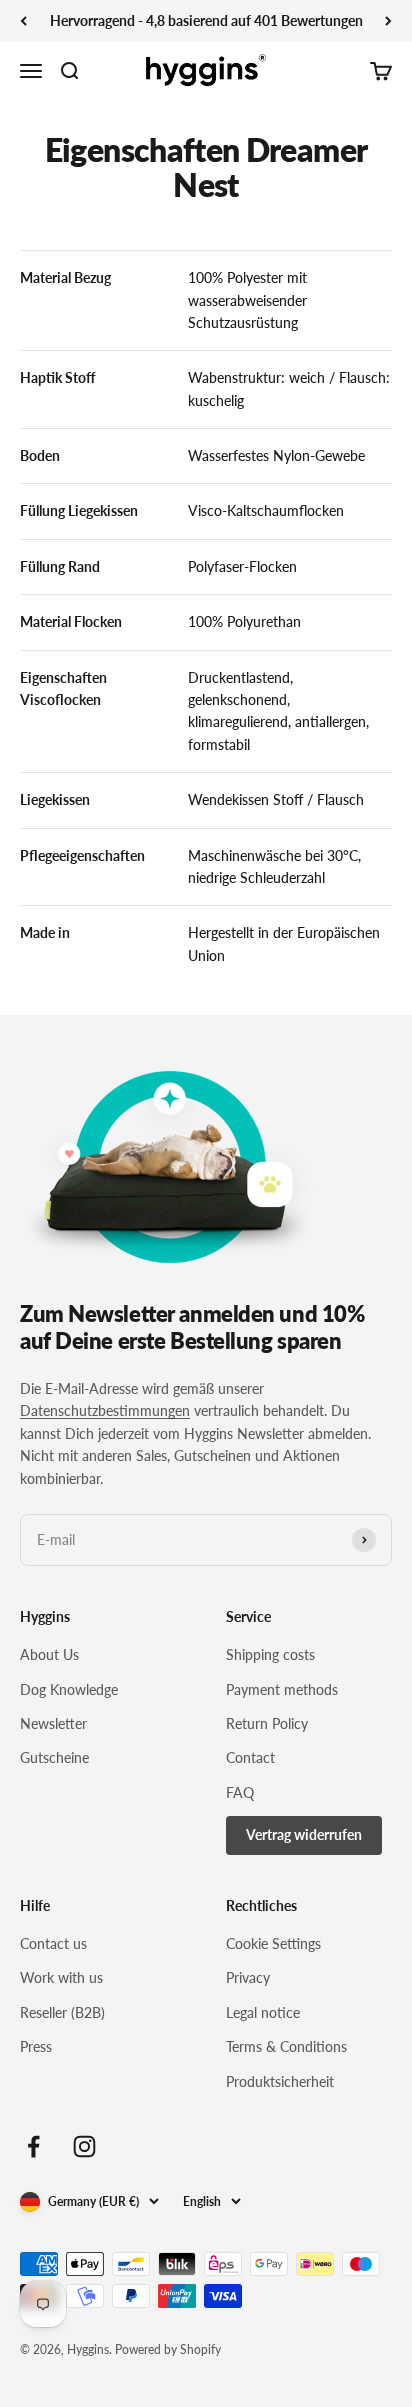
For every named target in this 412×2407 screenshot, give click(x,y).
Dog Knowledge (69, 1689)
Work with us (61, 1977)
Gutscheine (54, 1757)
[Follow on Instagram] (84, 2146)
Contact (250, 1757)
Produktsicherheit (280, 2081)
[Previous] (23, 21)
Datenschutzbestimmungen (105, 1410)
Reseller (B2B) (62, 2012)
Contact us (53, 1943)
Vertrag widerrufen (304, 1834)
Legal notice (263, 2012)
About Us (49, 1654)
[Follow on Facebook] (33, 2146)
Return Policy (267, 1723)
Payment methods (282, 1689)
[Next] (388, 21)
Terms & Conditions (286, 2046)
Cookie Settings (273, 1943)
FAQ (240, 1792)
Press (36, 2046)
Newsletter (53, 1723)
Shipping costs (270, 1654)
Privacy (248, 1977)
